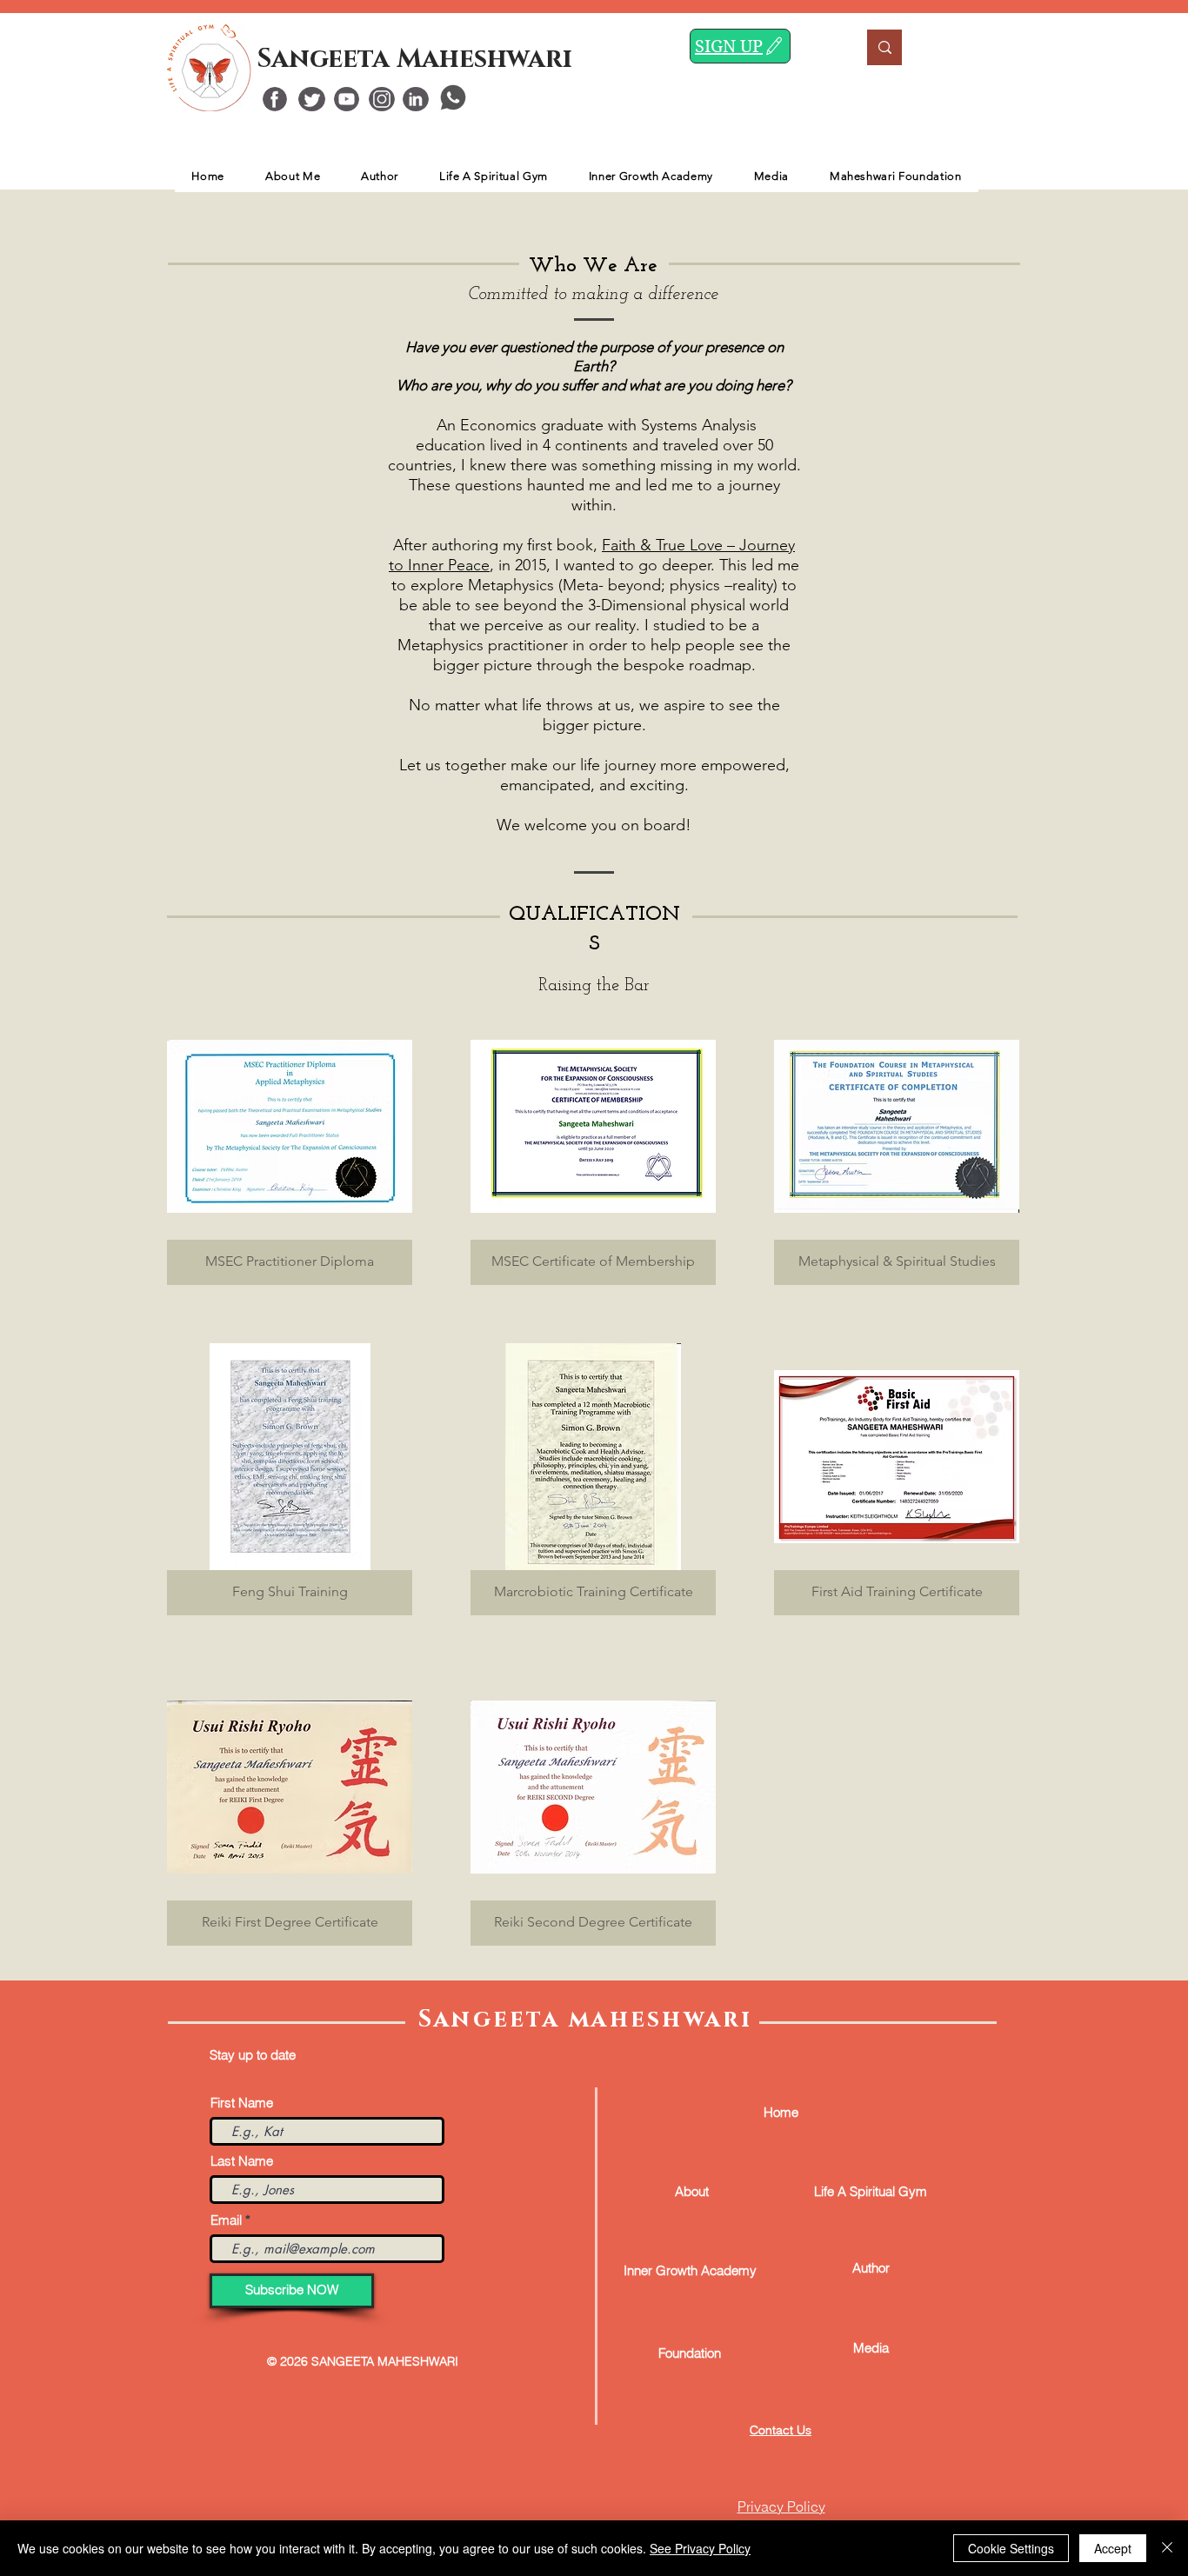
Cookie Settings (1011, 2548)
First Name (242, 2103)
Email (226, 2220)
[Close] (1167, 2548)
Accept (1113, 2548)
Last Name (242, 2161)
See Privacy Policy (700, 2548)
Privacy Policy (781, 2506)
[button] (290, 1149)
